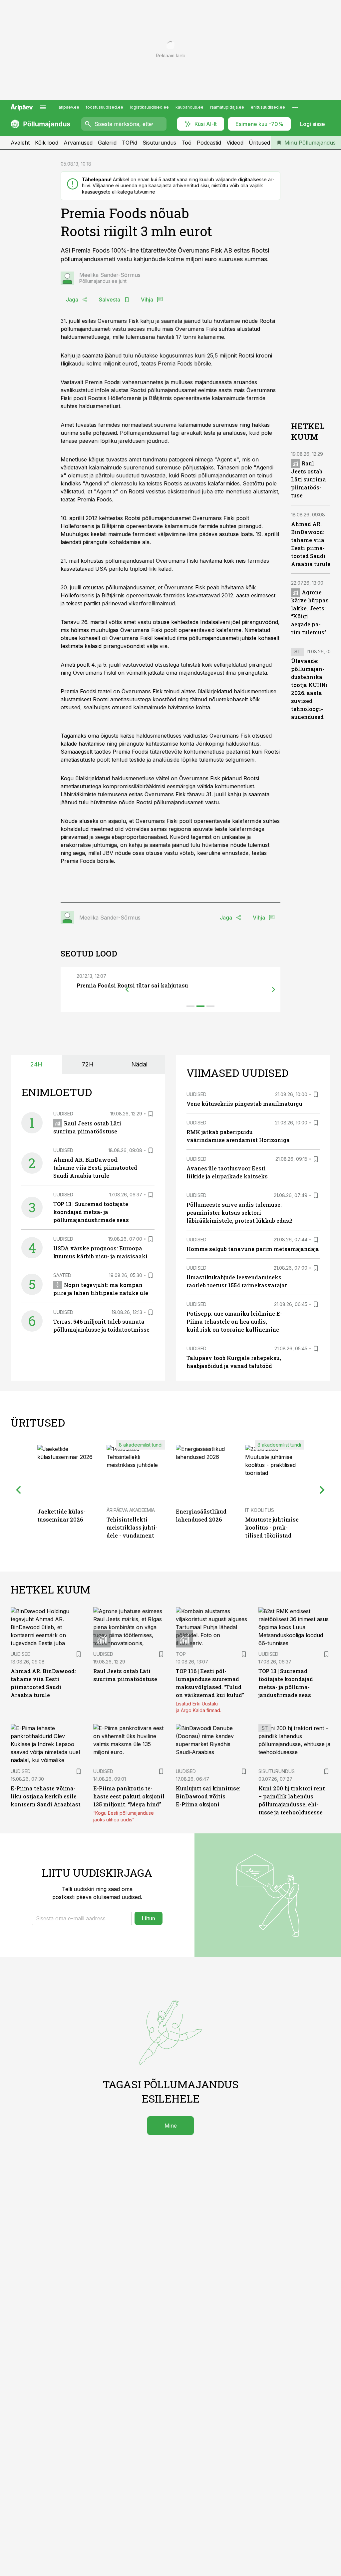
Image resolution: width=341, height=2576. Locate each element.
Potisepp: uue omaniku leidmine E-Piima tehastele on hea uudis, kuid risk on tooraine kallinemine (234, 1321)
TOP (181, 1654)
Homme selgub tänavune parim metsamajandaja (253, 1249)
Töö (186, 143)
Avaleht (20, 143)
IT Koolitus (260, 1510)
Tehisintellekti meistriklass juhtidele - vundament (132, 1527)
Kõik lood (47, 143)
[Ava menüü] (43, 107)
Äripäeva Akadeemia (131, 1510)
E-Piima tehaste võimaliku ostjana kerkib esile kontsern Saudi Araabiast (46, 1796)
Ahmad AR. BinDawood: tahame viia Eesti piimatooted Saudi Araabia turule (95, 1168)
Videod (235, 143)
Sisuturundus (159, 143)
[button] (82, 1918)
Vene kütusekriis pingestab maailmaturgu (244, 1104)
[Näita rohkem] (295, 107)
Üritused (259, 143)
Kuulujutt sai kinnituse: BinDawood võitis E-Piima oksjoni (208, 1796)
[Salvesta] (151, 1114)
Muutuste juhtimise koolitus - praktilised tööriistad (272, 1527)
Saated (62, 1275)
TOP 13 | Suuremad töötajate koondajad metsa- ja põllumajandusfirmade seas (91, 1212)
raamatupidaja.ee (227, 107)
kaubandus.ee (189, 107)
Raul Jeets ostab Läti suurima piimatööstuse (309, 479)
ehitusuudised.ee (268, 107)
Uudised (63, 1114)
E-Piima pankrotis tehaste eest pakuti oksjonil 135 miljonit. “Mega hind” (129, 1796)
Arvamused (78, 143)
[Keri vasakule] (127, 989)
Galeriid (107, 143)
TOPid (130, 143)
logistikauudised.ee (149, 107)
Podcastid (209, 143)
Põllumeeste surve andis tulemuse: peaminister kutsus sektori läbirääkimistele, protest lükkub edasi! (239, 1213)
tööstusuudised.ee (105, 107)
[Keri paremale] (274, 989)
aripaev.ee (69, 107)
